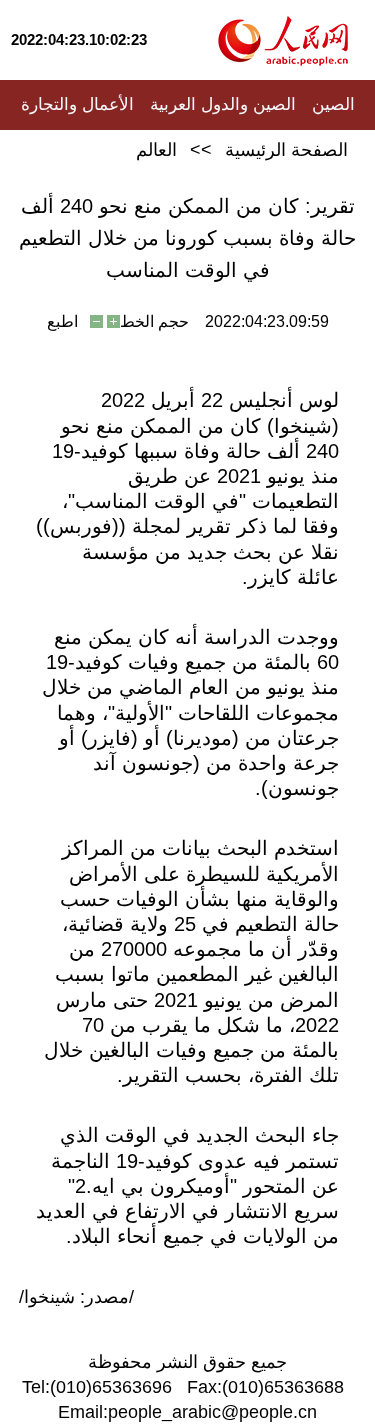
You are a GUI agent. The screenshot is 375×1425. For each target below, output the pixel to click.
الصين (333, 104)
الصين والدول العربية (223, 104)
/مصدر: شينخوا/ (76, 1297)
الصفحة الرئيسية (286, 150)
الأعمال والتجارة (77, 104)
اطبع (62, 321)
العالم (156, 150)
